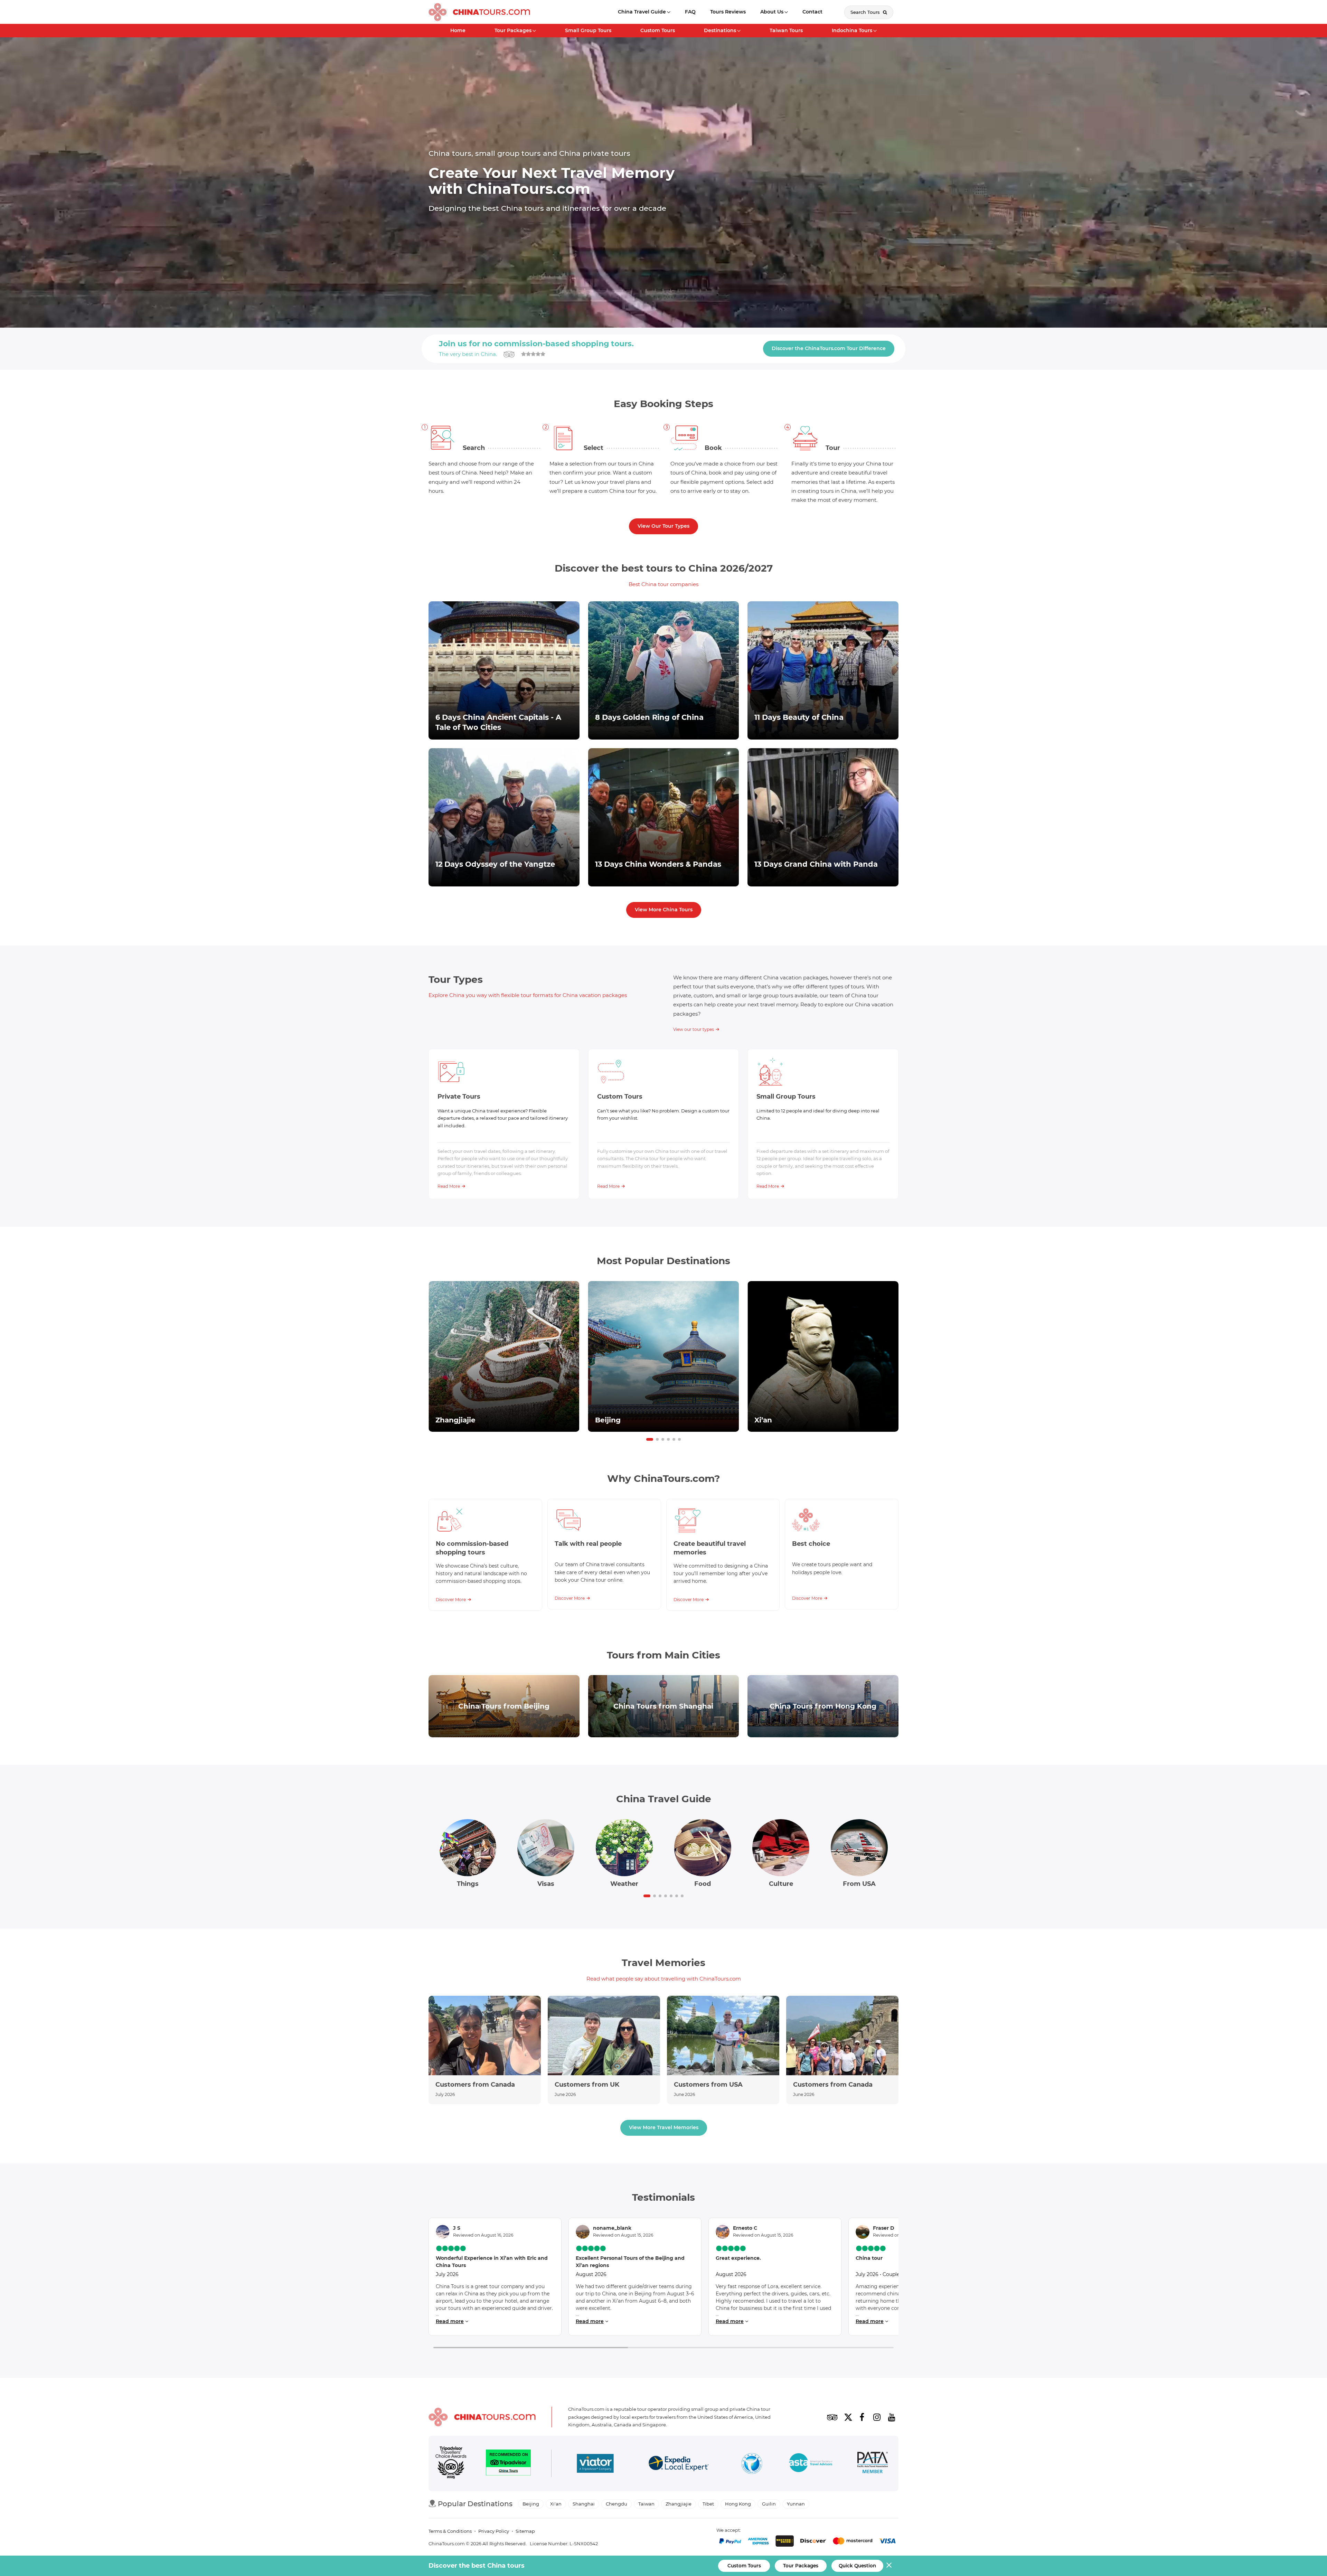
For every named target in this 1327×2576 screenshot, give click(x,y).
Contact (812, 12)
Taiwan (646, 2504)
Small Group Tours (588, 30)
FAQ (690, 12)
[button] (650, 1439)
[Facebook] (862, 2417)
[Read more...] (485, 2050)
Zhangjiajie (679, 2504)
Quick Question (857, 2566)
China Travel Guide (642, 12)
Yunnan (796, 2504)
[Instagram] (877, 2417)
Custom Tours (658, 30)
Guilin (769, 2504)
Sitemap (525, 2531)
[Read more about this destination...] (504, 1357)
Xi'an (556, 2504)
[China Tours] (479, 12)
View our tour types (694, 1029)
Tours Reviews (728, 12)
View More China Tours (664, 910)
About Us (772, 12)
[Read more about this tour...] (504, 670)
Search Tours (866, 12)
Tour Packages (513, 30)
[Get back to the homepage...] (482, 2417)
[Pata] (873, 2464)
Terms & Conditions (450, 2531)
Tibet (708, 2504)
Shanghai (584, 2504)
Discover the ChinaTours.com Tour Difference (829, 348)
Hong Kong (738, 2504)
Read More (449, 1186)
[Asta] (811, 2464)
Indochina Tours (852, 30)
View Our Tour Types (663, 526)
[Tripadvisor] (832, 2417)
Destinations (720, 30)
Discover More (451, 1600)
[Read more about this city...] (504, 1706)
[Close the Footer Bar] (889, 2565)
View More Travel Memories (664, 2127)
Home (458, 30)
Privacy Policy (494, 2531)
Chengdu (617, 2504)
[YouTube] (892, 2417)
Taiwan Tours (786, 30)
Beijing (531, 2504)
